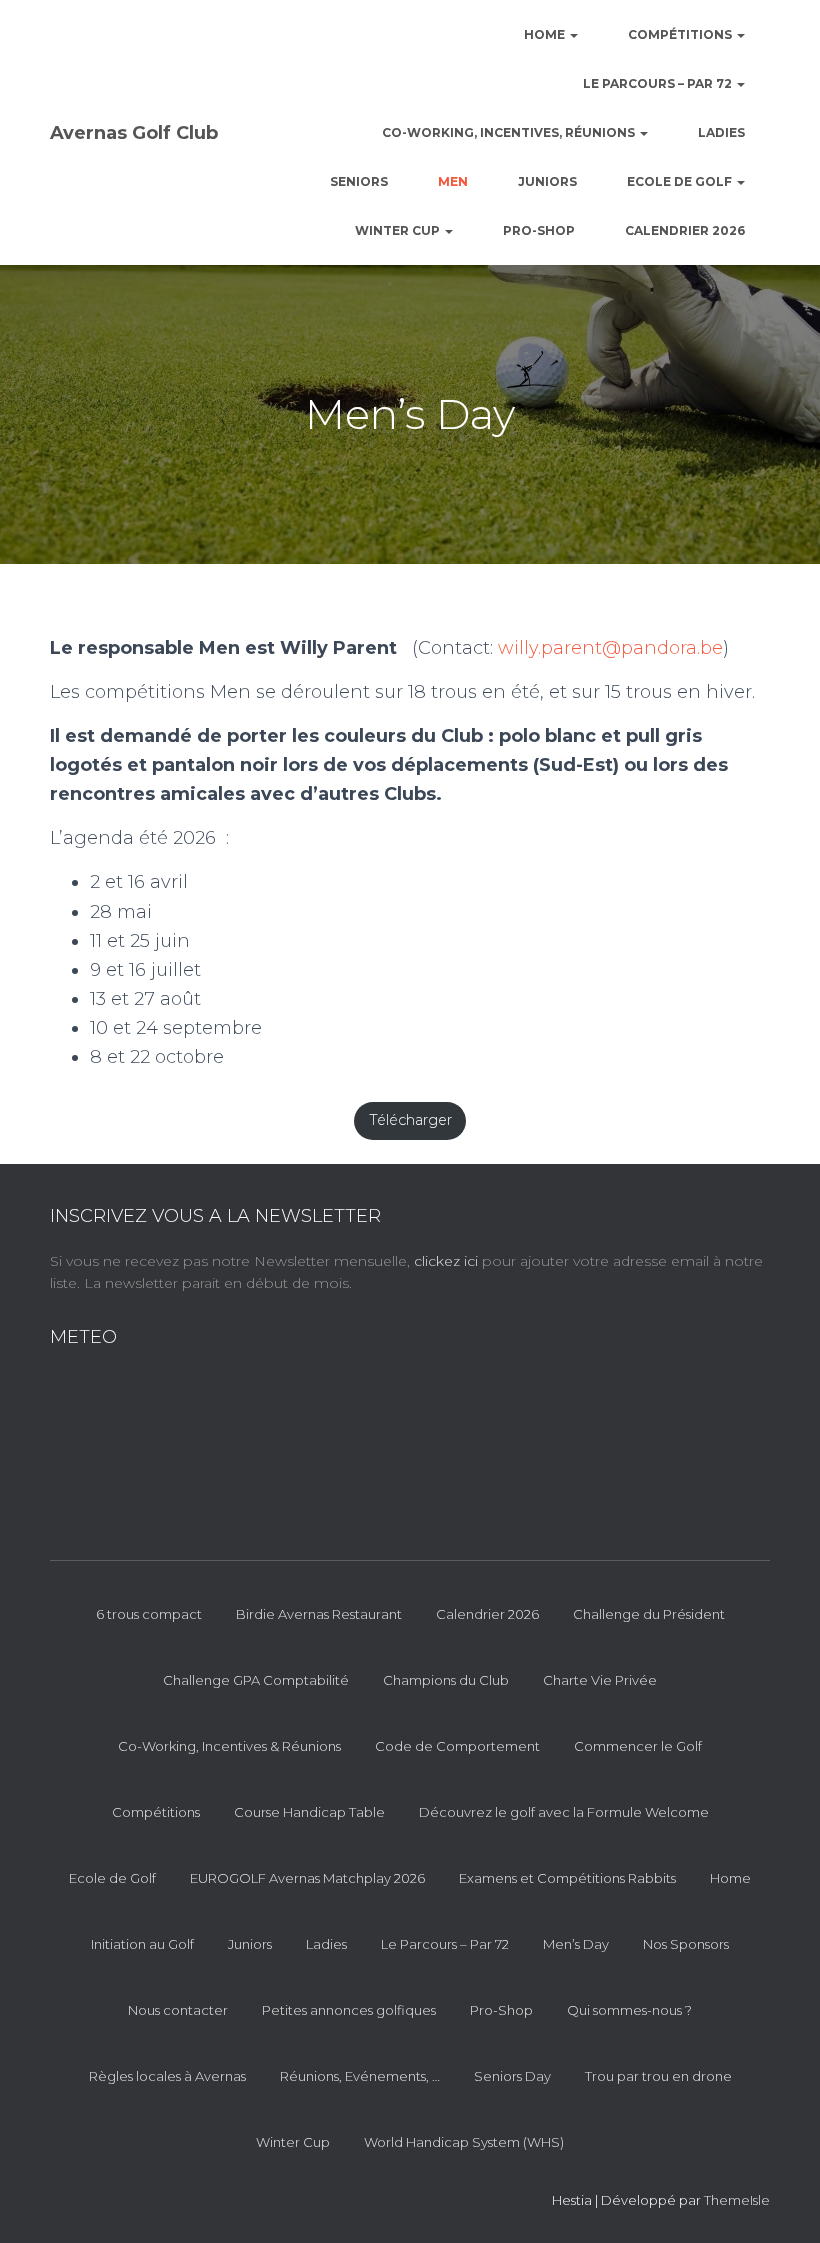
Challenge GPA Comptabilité (256, 1680)
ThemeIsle (737, 2200)
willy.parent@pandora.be (610, 648)
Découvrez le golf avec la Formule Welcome (564, 1812)
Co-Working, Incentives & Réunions (229, 1746)
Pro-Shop (539, 230)
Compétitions (681, 34)
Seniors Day (512, 2076)
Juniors (547, 181)
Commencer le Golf (638, 1746)
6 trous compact (149, 1614)
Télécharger (410, 1120)
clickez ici (448, 1261)
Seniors (359, 181)
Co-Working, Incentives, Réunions (510, 132)
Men (453, 181)
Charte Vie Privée (600, 1680)
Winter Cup (399, 230)
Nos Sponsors (686, 1944)
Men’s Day (576, 1944)
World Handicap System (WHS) (464, 2142)
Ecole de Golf (681, 181)
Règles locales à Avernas (167, 2076)
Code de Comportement (457, 1746)
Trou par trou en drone (658, 2076)
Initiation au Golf (142, 1944)
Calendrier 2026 (685, 230)
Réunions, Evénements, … (360, 2076)
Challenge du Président (649, 1614)
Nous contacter (178, 2010)
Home (546, 34)
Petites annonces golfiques (349, 2010)
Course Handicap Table (309, 1812)
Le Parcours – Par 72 (659, 83)
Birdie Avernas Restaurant (319, 1614)
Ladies (721, 132)
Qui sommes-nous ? (629, 2010)
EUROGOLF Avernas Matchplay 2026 (307, 1878)
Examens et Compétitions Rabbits (567, 1878)
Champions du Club (446, 1680)
